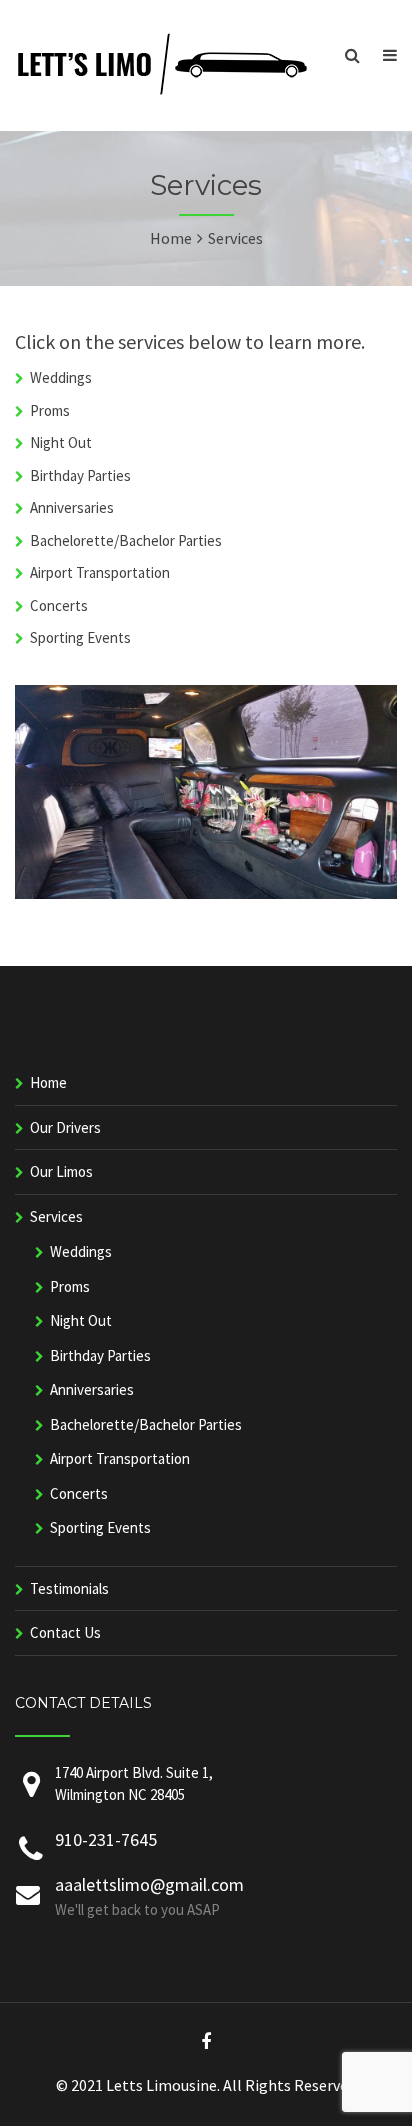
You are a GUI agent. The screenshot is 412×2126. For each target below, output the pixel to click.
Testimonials (69, 1588)
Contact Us (65, 1632)
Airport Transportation (100, 572)
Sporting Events (80, 637)
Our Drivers (65, 1127)
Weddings (61, 377)
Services (56, 1216)
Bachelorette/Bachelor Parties (126, 540)
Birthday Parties (80, 475)
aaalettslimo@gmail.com (149, 1884)
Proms (50, 410)
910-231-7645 (106, 1839)
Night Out (61, 442)
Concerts (59, 605)
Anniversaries (72, 507)
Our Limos (61, 1171)
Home (48, 1082)
